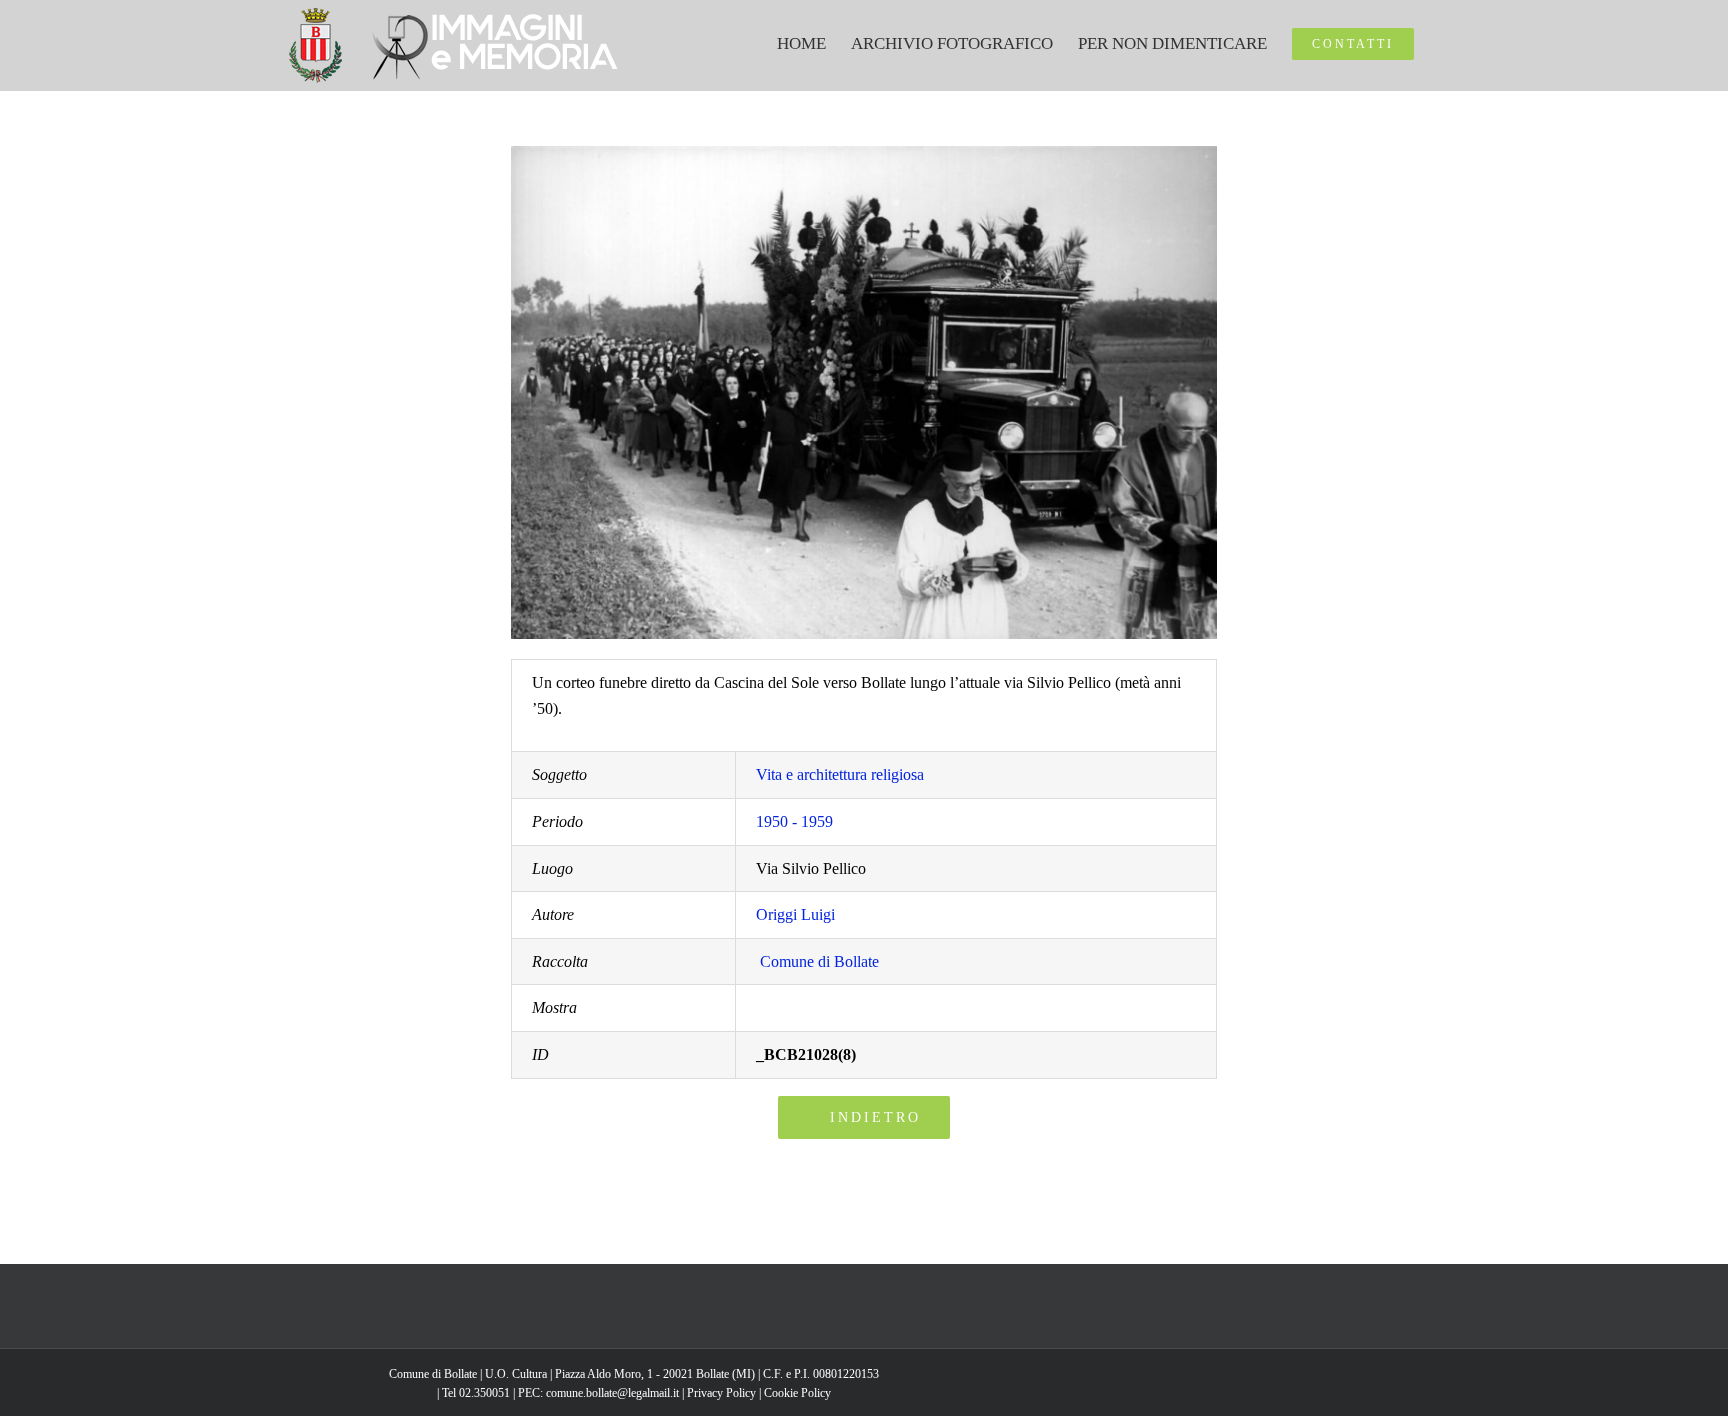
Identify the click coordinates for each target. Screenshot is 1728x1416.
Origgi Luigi (795, 914)
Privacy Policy (721, 1393)
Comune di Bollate (819, 961)
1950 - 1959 (794, 821)
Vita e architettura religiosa (840, 774)
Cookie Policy (797, 1393)
